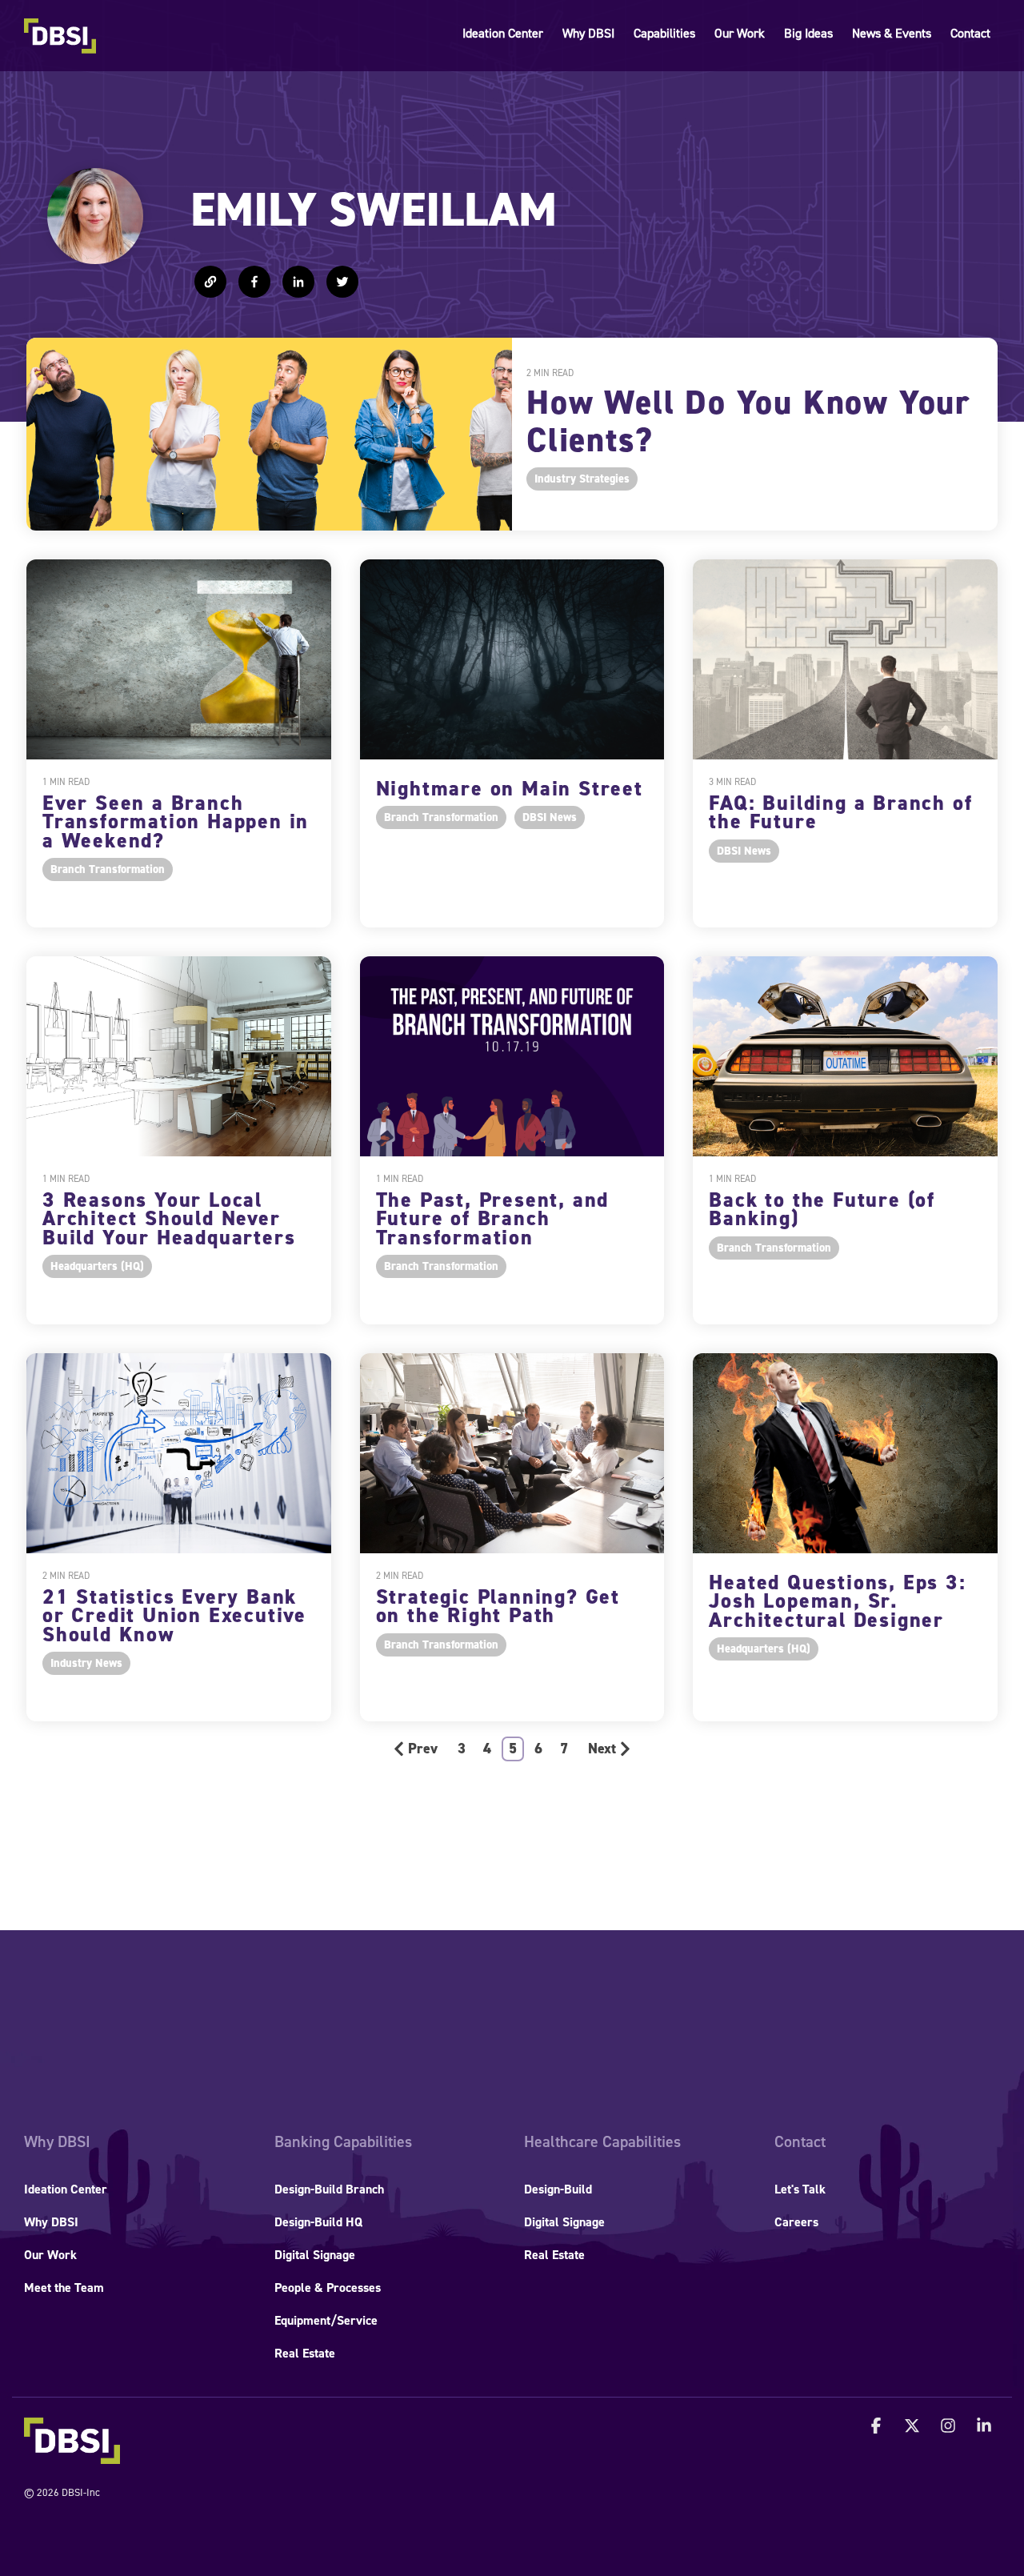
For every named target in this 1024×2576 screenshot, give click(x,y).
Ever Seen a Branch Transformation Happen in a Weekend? (176, 822)
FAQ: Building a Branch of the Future (840, 812)
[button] (878, 2427)
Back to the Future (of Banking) (822, 1209)
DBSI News (550, 817)
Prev (423, 1749)
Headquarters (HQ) (97, 1266)
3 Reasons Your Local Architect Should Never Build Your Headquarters (169, 1219)
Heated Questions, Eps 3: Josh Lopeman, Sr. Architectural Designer (837, 1601)
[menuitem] (57, 2142)
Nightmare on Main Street (510, 789)
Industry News (86, 1663)
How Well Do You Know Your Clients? (749, 422)
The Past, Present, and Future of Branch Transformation (493, 1219)
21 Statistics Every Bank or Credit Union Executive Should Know (174, 1616)
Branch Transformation (108, 869)
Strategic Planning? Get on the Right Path (498, 1606)
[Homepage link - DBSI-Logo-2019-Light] (72, 2455)
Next (602, 1749)
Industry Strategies (582, 479)
